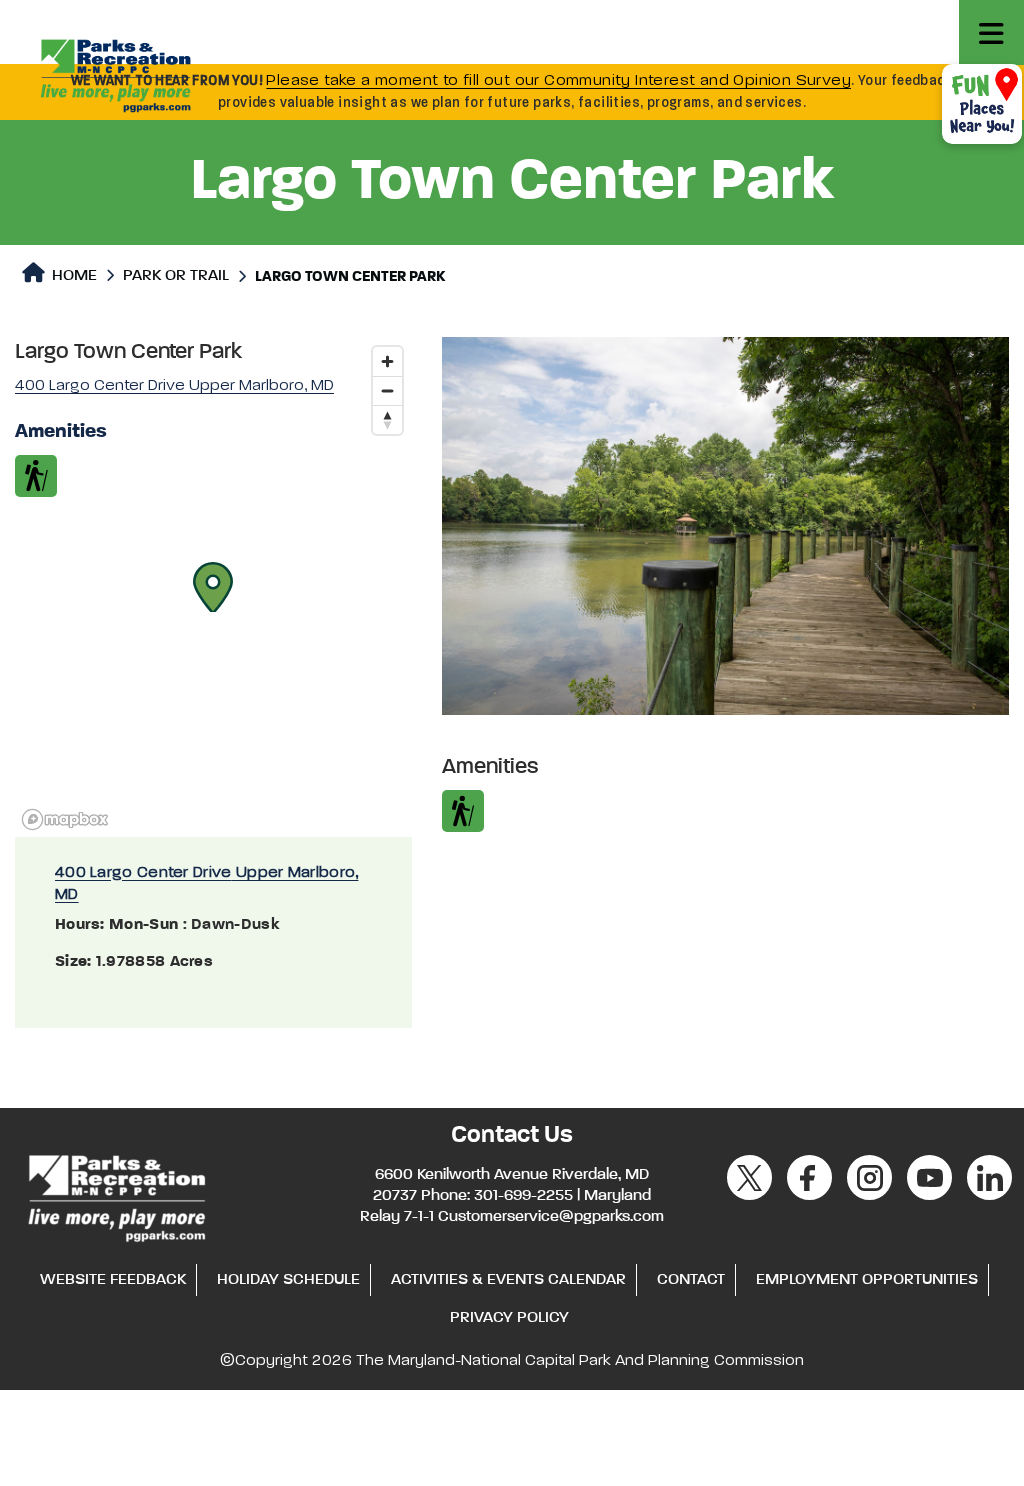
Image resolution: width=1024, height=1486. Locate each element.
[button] (213, 587)
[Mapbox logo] (65, 819)
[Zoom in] (387, 361)
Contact (691, 1280)
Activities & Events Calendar (508, 1280)
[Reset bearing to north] (387, 419)
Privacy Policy (509, 1318)
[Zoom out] (387, 390)
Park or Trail (176, 276)
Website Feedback (113, 1280)
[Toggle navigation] (991, 32)
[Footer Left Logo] (115, 1195)
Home (72, 276)
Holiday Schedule (288, 1280)
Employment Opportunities (867, 1280)
